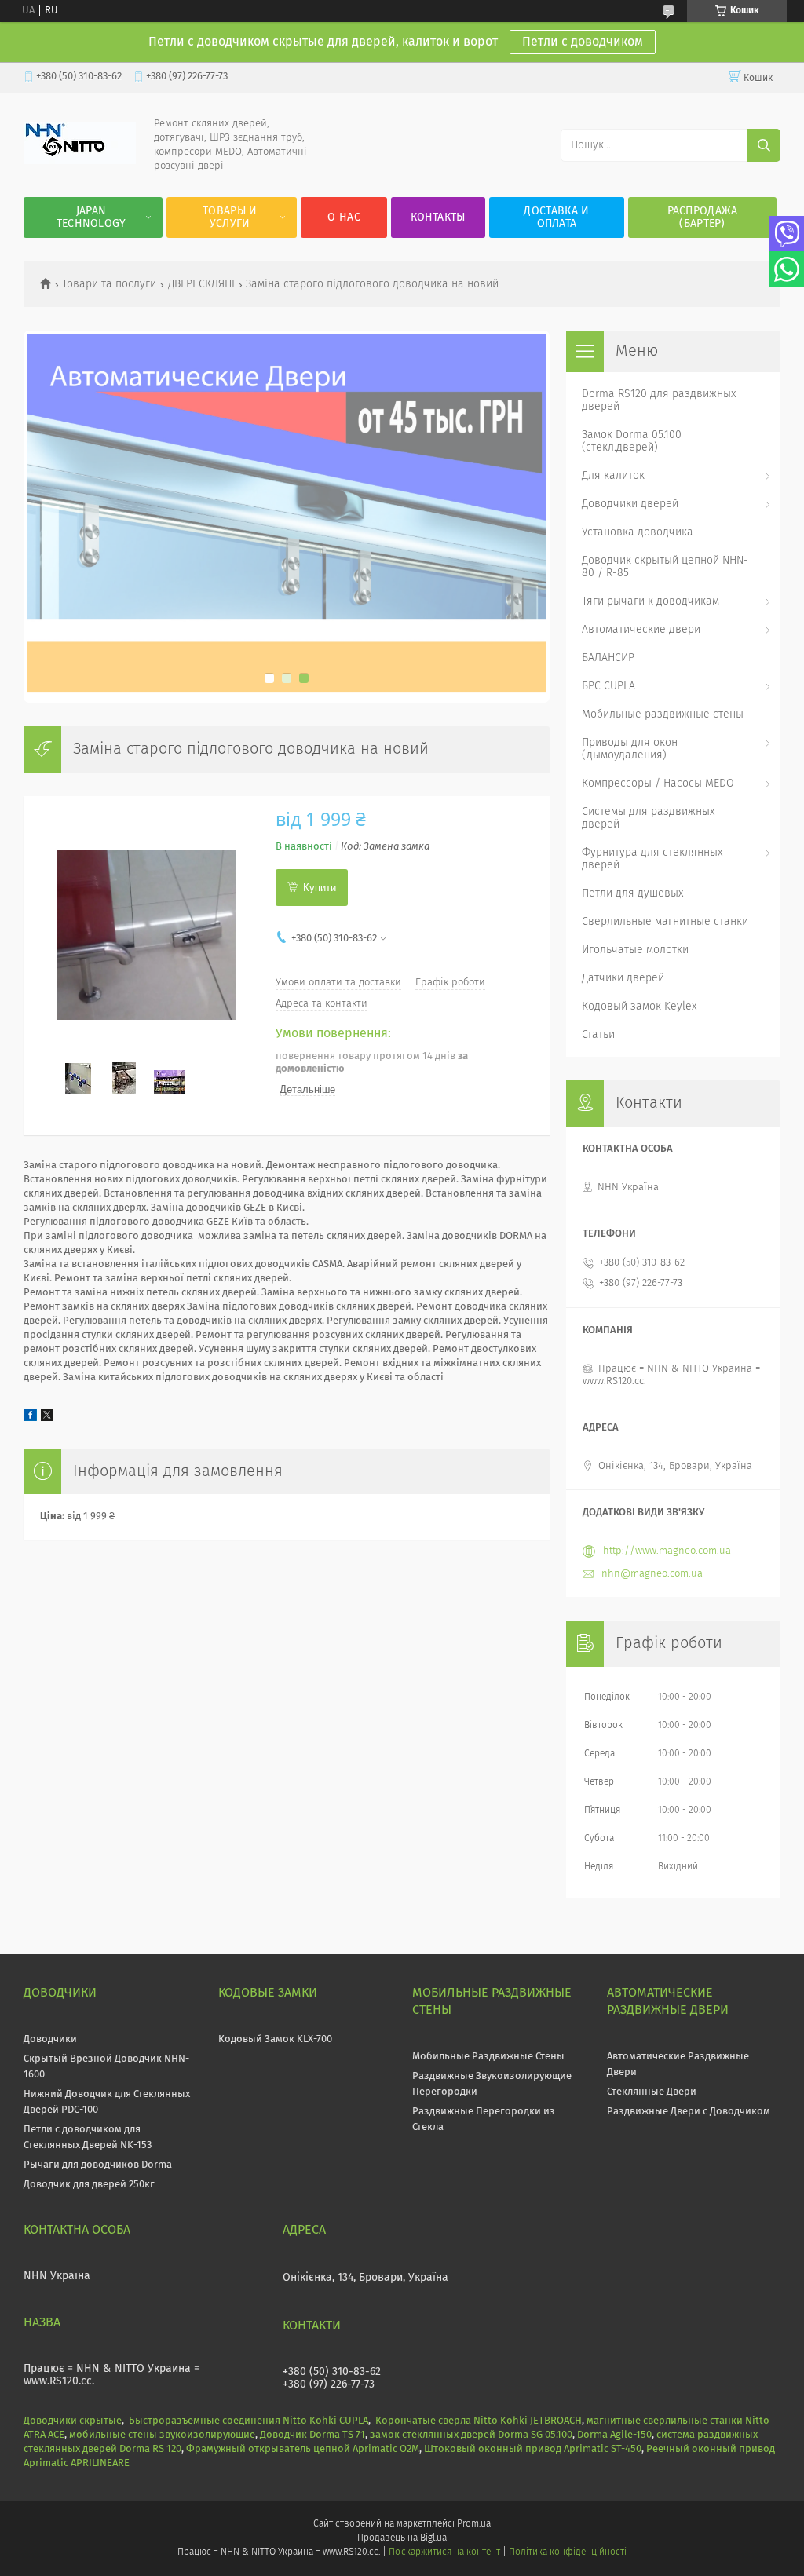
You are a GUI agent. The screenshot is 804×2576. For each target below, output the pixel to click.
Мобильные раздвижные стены (663, 714)
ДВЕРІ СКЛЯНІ (201, 284)
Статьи (598, 1035)
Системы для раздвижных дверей (648, 818)
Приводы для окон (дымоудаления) (630, 749)
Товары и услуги (230, 217)
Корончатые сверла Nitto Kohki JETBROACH (479, 2421)
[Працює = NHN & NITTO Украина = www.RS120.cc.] (80, 161)
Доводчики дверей (630, 504)
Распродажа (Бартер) (703, 217)
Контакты (438, 217)
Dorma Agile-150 (614, 2435)
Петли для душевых (632, 893)
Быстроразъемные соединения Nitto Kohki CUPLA (249, 2421)
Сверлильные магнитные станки (665, 922)
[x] (47, 1418)
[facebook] (30, 1418)
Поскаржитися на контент (444, 2552)
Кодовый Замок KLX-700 (275, 2039)
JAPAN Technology (91, 217)
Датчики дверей (623, 978)
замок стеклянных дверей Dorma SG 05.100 (471, 2435)
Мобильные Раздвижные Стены (488, 2057)
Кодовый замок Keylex (639, 1007)
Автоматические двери (641, 630)
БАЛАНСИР (608, 658)
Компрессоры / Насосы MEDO (658, 784)
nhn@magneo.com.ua (652, 1574)
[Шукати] (764, 145)
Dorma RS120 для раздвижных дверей (659, 400)
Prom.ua (474, 2524)
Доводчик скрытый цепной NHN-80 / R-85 (665, 567)
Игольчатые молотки (635, 950)
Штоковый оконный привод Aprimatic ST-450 (533, 2449)
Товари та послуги (109, 284)
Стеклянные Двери (652, 2092)
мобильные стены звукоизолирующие (162, 2435)
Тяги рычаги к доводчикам (651, 601)
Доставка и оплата (556, 217)
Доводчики (50, 2039)
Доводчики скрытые (73, 2421)
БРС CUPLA (608, 686)
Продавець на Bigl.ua (402, 2538)
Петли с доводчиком (583, 42)
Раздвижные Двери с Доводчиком (689, 2112)
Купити (320, 888)
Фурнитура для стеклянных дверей (652, 859)
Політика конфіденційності (568, 2552)
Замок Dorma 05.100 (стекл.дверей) (632, 441)
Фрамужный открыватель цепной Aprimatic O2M (303, 2449)
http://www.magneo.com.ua (667, 1551)
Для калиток (613, 476)
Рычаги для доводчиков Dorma (98, 2165)
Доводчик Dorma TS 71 (312, 2435)
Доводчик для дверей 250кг (89, 2185)
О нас (344, 217)
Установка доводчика (638, 532)
